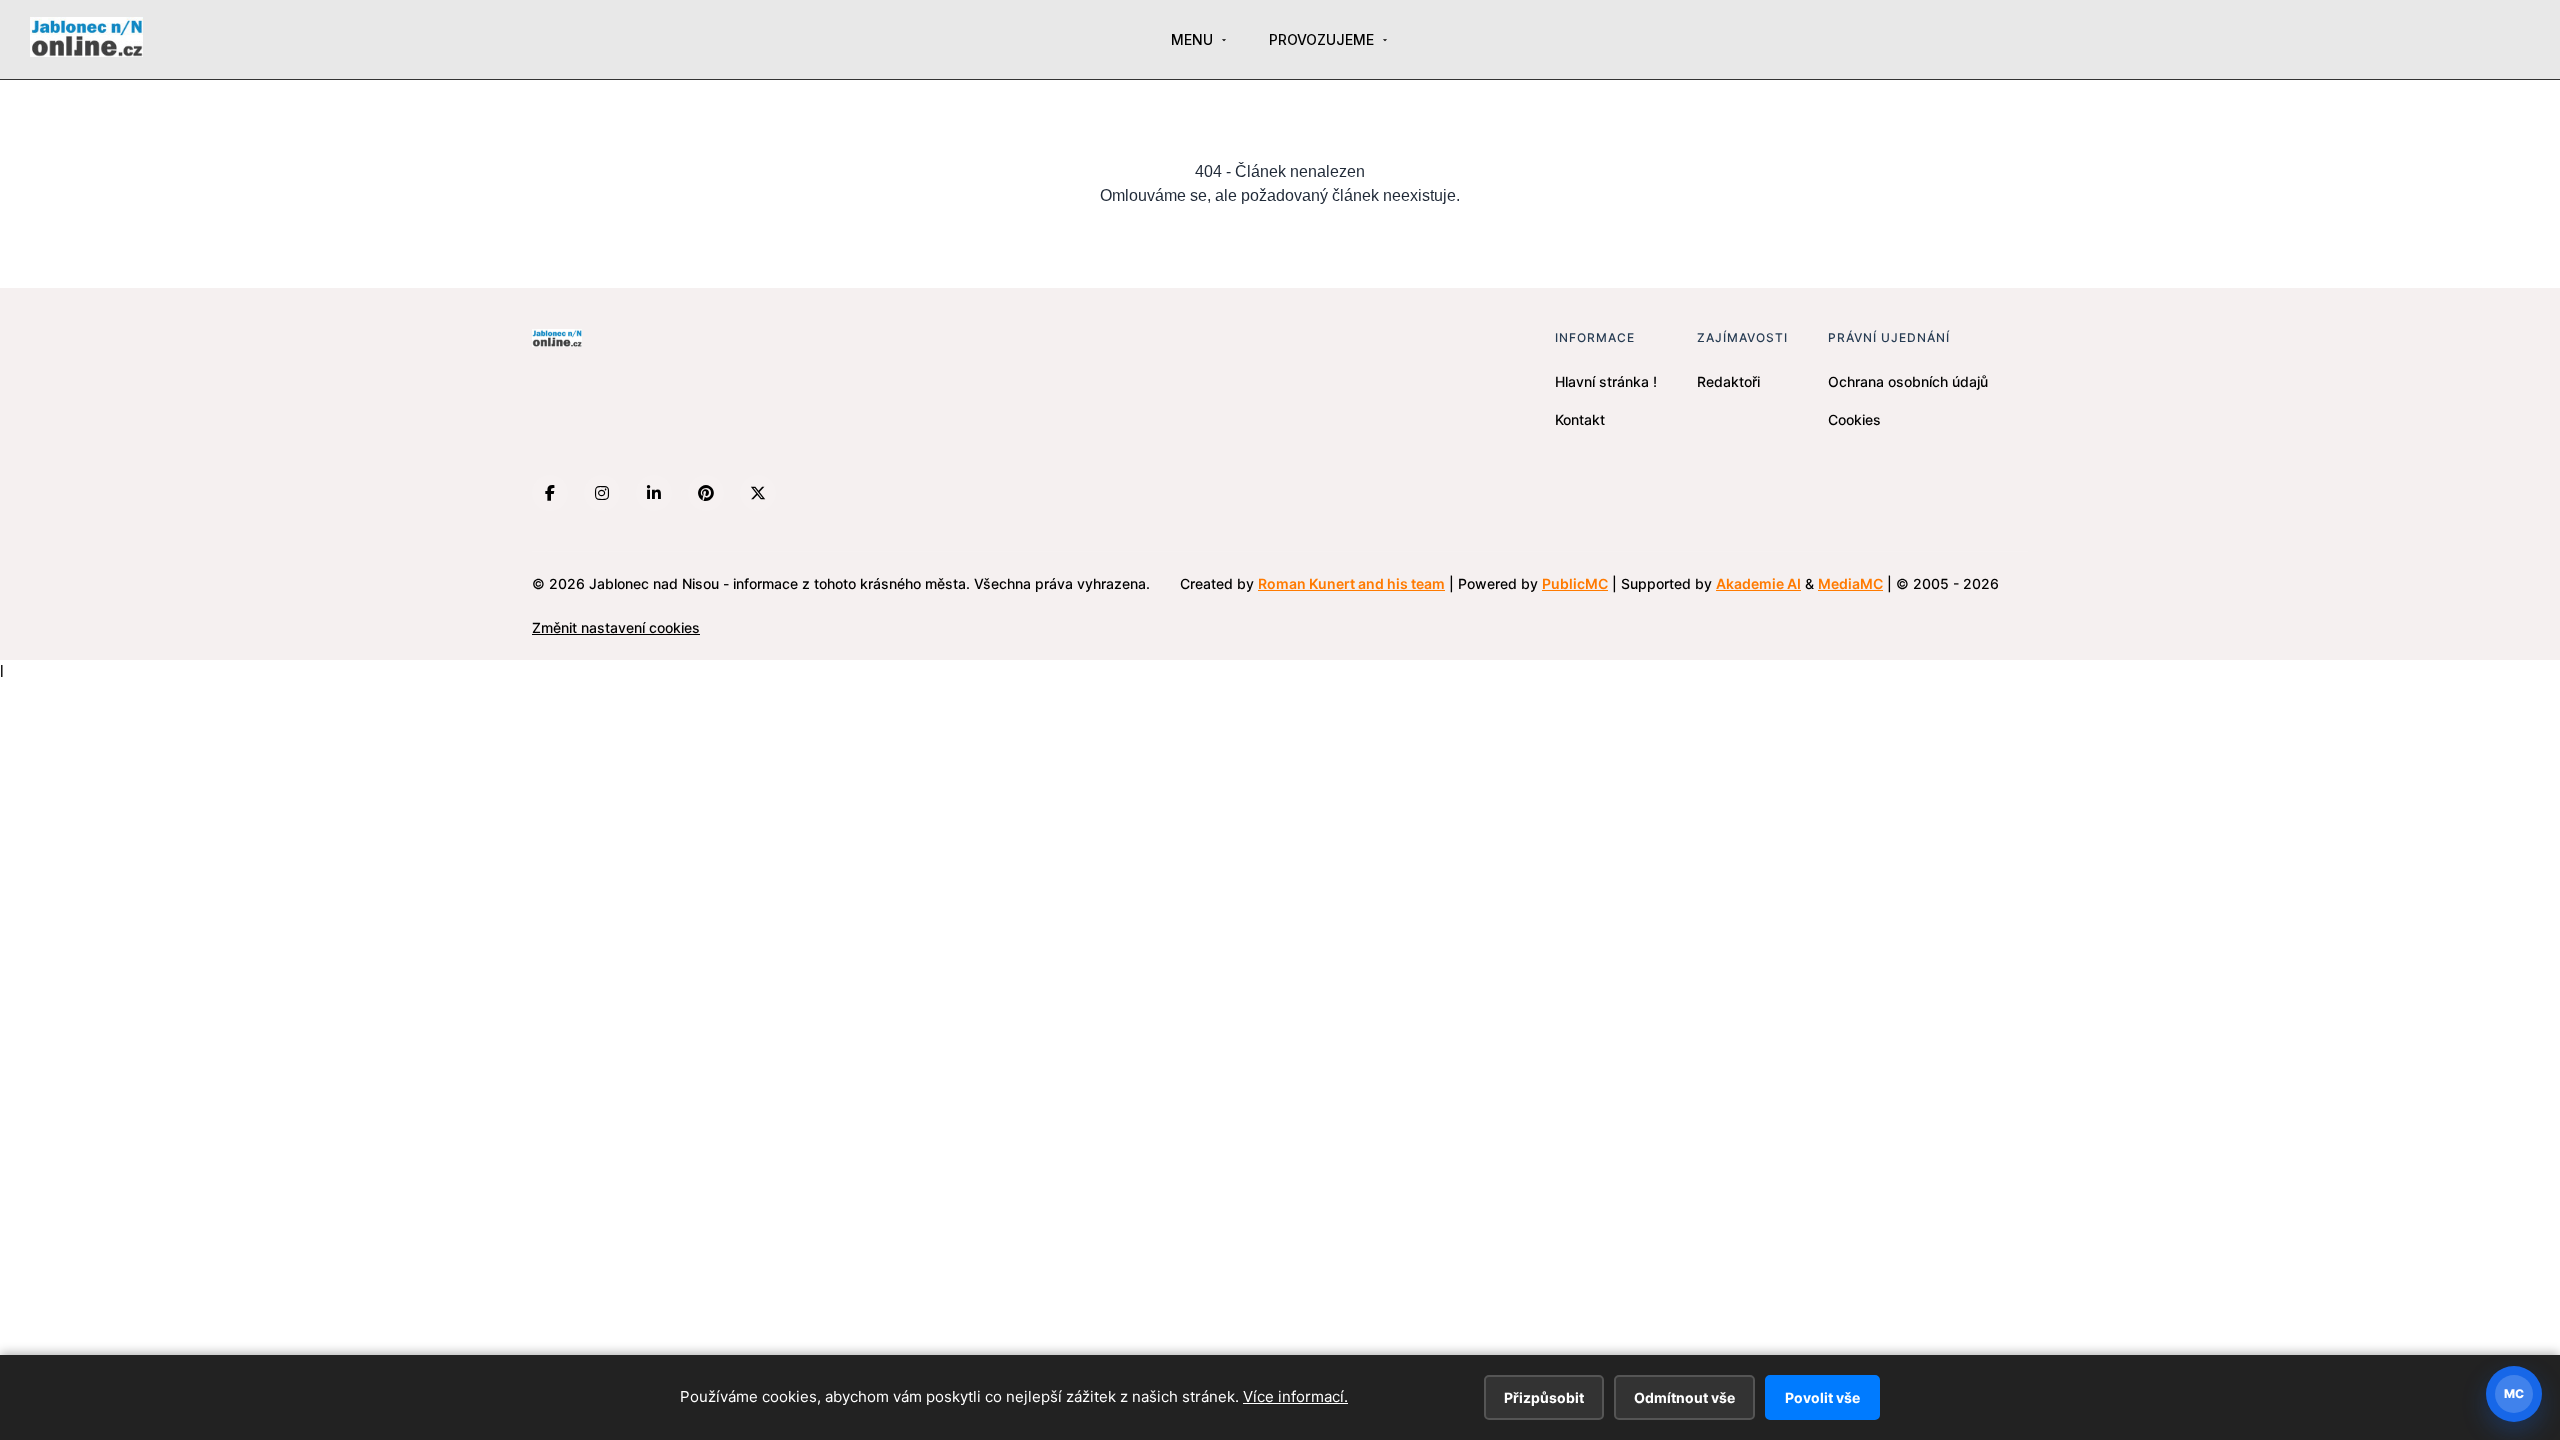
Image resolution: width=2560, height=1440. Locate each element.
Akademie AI (1758, 583)
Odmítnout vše (1684, 1397)
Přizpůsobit (1544, 1397)
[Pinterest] (706, 493)
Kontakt (1580, 419)
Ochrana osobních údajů (1908, 381)
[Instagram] (602, 493)
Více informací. (1295, 1396)
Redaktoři (1728, 381)
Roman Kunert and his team (1351, 583)
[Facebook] (550, 493)
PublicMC (1575, 583)
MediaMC (1850, 583)
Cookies (1854, 419)
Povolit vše (1822, 1397)
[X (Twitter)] (758, 493)
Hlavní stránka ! (1606, 381)
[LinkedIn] (654, 493)
